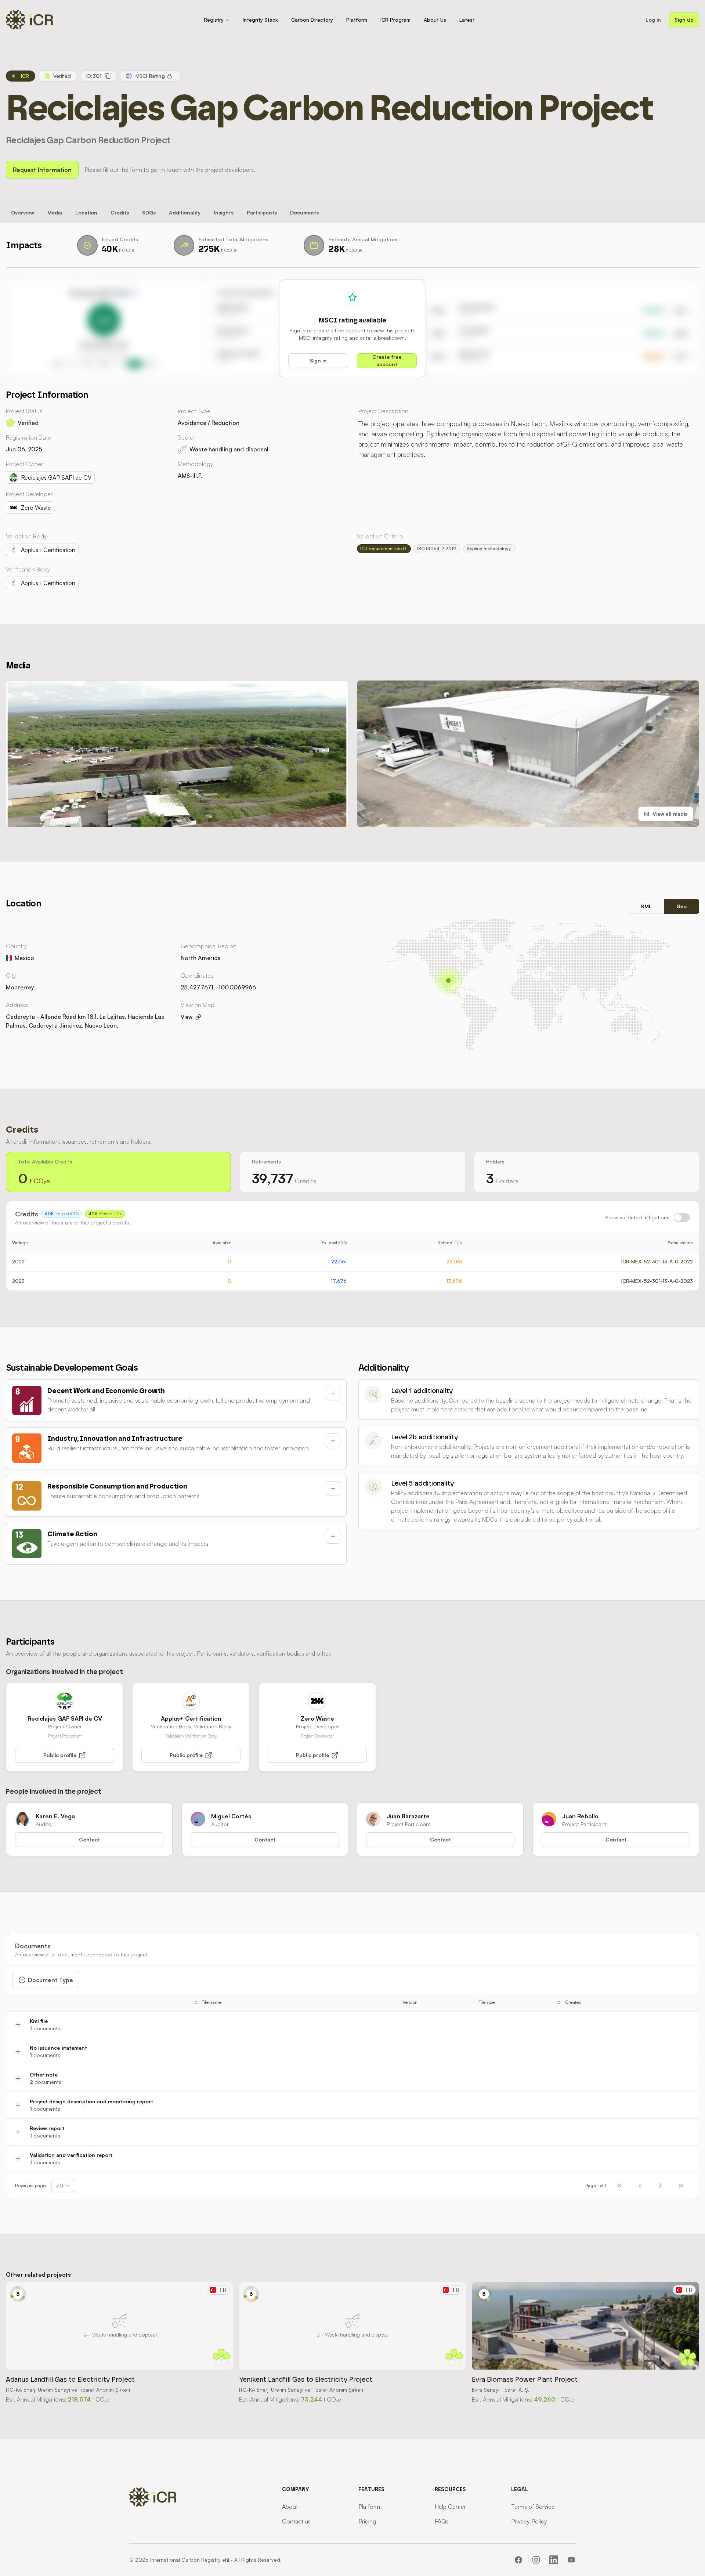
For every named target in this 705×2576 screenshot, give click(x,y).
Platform (357, 20)
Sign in (318, 360)
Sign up (684, 20)
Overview (23, 212)
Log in (653, 20)
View (187, 1017)
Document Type (50, 1980)
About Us (435, 20)
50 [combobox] (60, 2185)
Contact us (296, 2521)
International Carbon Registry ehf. (190, 2560)
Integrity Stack (260, 20)
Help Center (450, 2507)
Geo (681, 906)
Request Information (42, 170)
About (290, 2507)
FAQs (442, 2521)
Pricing (367, 2521)
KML (646, 906)
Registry (214, 20)
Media (55, 212)
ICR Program (395, 20)
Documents (304, 212)
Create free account (387, 360)
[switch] (682, 1217)
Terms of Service (533, 2507)
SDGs (149, 212)
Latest (467, 20)
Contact (89, 1839)
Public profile (60, 1755)
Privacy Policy (529, 2521)
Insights (224, 212)
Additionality (185, 212)
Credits (120, 212)
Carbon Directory (312, 20)
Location (86, 212)
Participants (262, 212)
